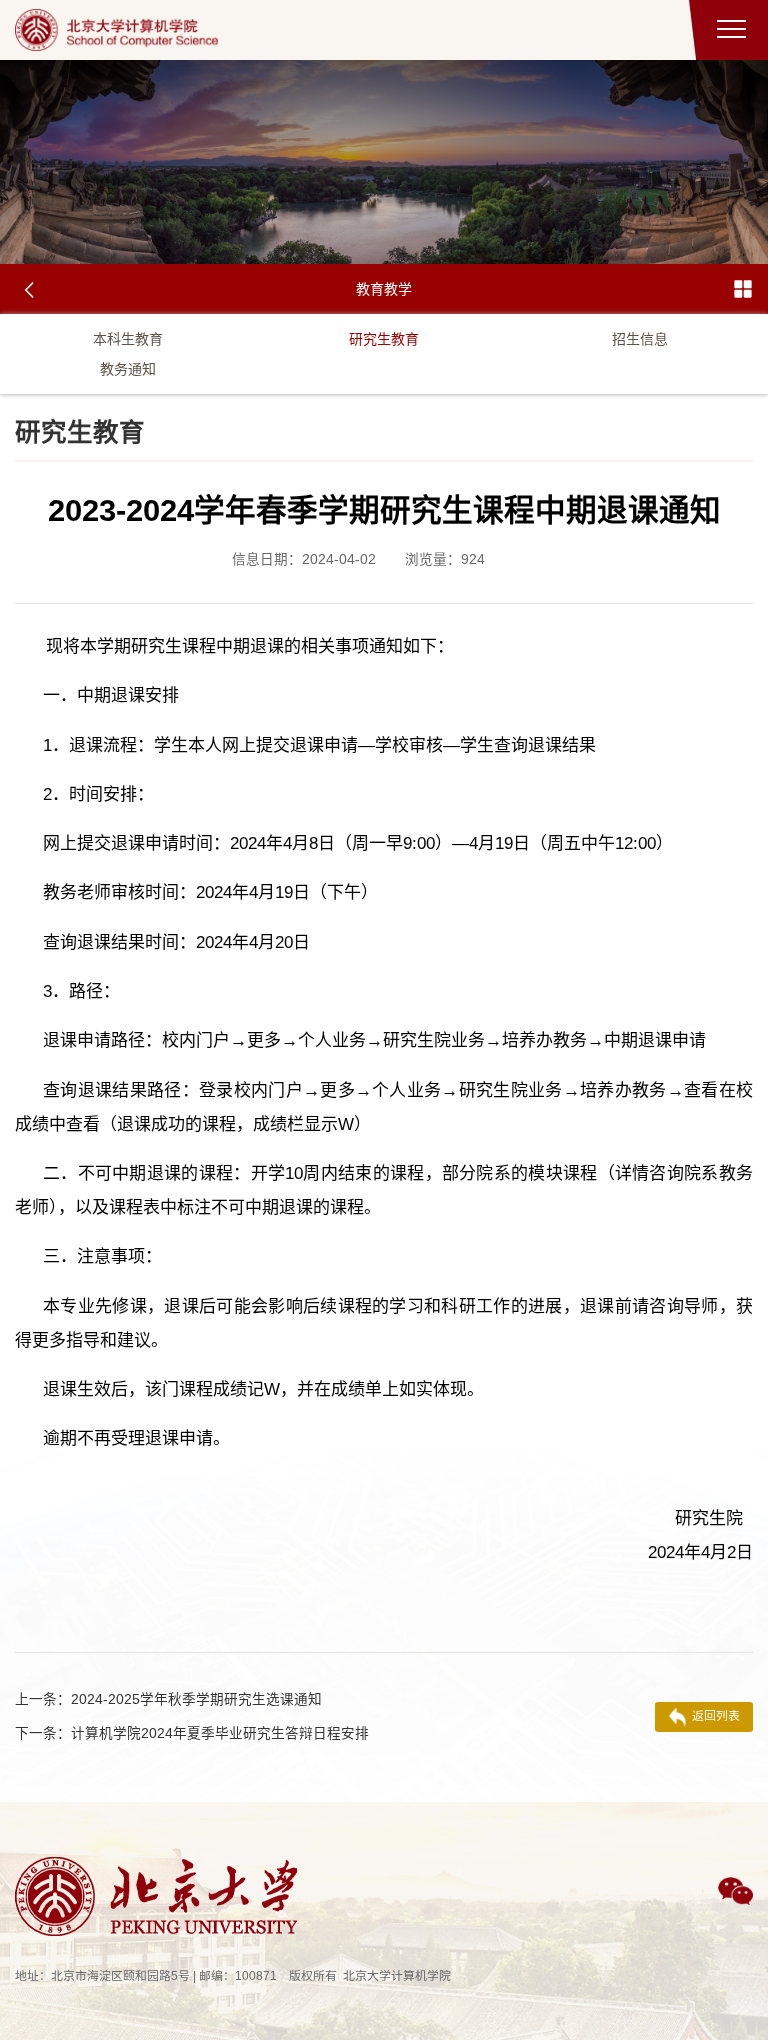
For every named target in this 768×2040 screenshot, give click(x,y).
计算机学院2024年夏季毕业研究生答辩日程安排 (192, 1733)
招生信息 (640, 339)
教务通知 (128, 369)
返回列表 (716, 1716)
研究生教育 (384, 339)
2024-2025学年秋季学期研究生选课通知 (168, 1699)
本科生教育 (128, 339)
